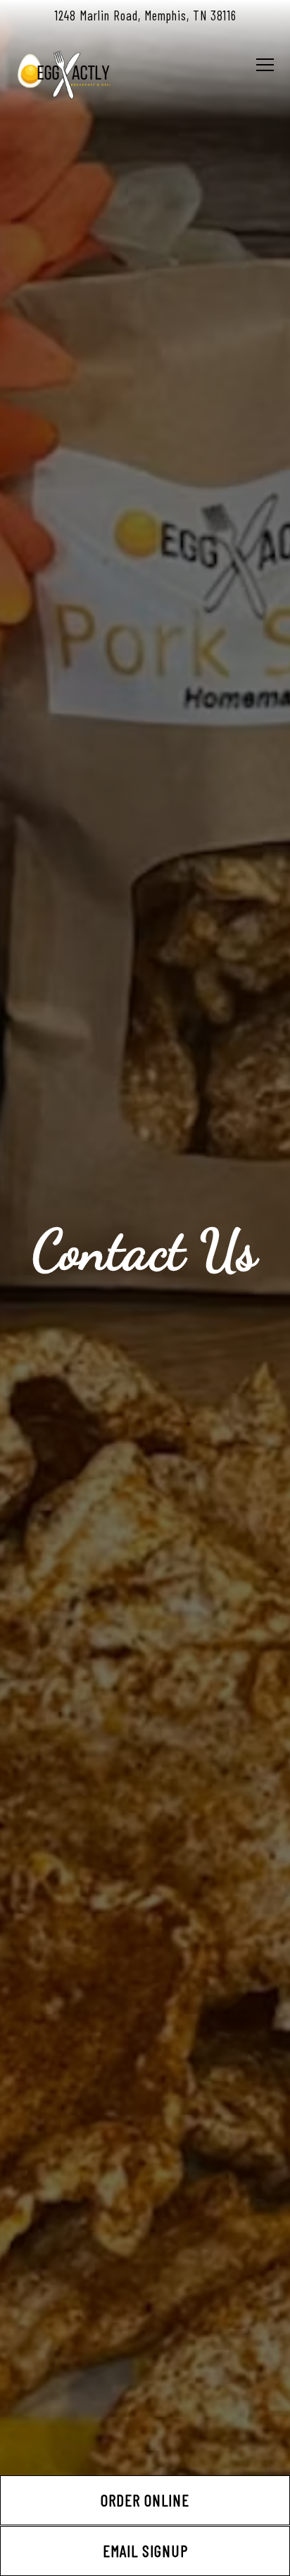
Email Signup (145, 2551)
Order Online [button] (145, 2500)
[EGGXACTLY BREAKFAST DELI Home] (65, 73)
